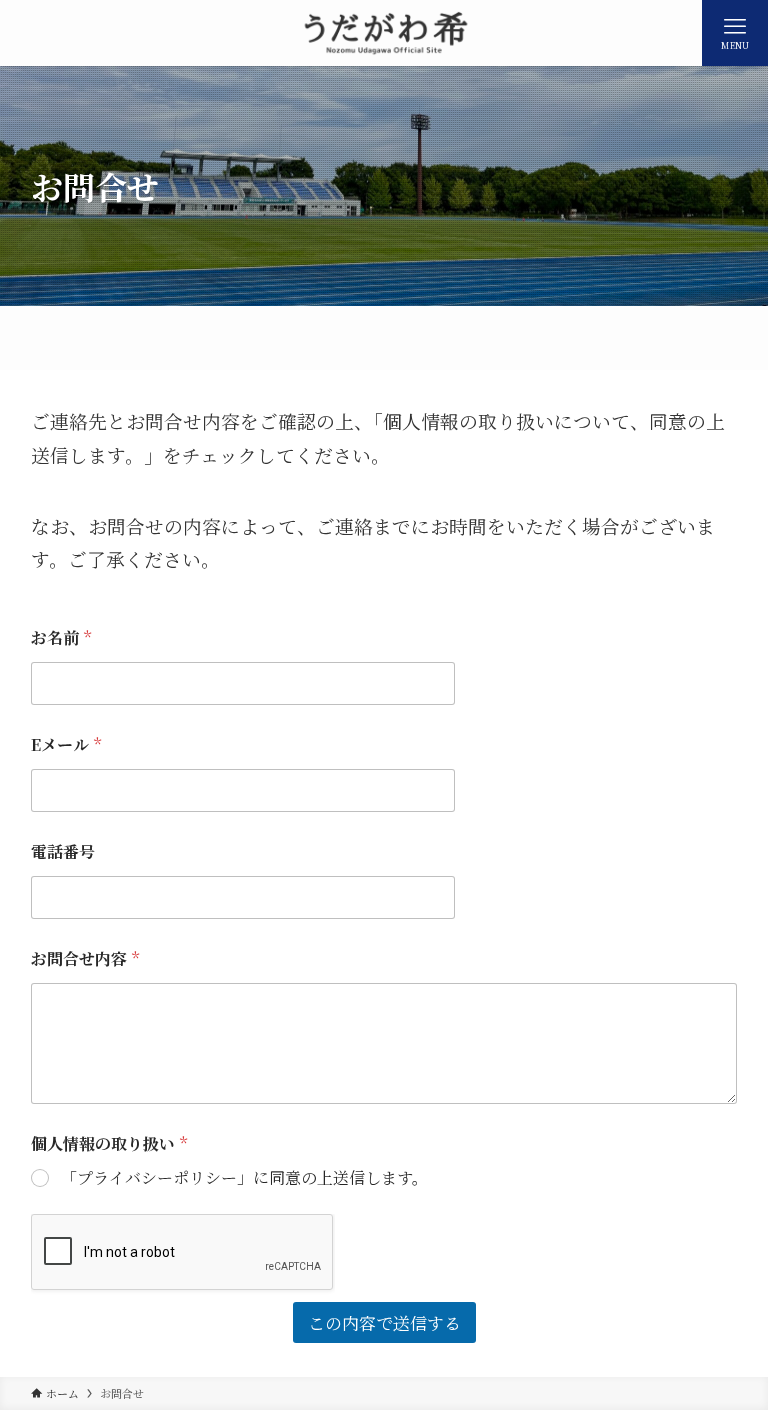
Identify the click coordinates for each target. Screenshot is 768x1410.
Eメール (66, 744)
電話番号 (63, 851)
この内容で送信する (384, 1322)
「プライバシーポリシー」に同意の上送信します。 (244, 1178)
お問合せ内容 (85, 958)
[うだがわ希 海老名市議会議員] (384, 33)
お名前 (61, 637)
